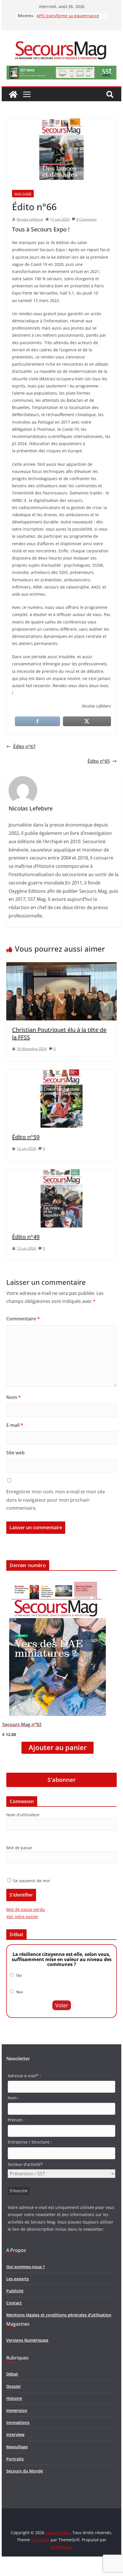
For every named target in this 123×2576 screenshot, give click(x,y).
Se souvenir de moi (31, 1881)
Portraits (15, 2459)
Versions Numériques (27, 2340)
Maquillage (17, 2447)
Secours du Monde (25, 2471)
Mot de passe (19, 1848)
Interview (15, 2434)
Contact (14, 2303)
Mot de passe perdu (26, 1909)
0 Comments (87, 219)
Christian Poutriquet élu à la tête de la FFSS (59, 1033)
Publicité (15, 2291)
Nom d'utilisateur (23, 1815)
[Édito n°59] (61, 1073)
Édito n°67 (24, 747)
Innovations (18, 2422)
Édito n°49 (26, 1237)
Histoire (14, 2398)
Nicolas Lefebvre (30, 219)
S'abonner (62, 1780)
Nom (14, 1397)
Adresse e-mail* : (24, 2076)
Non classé (23, 194)
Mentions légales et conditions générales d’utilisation (59, 2315)
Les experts (18, 2279)
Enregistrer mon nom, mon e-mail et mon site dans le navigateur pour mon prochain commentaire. (56, 1500)
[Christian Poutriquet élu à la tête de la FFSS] (61, 966)
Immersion (17, 2410)
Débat (12, 2374)
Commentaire (23, 1319)
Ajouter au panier (58, 1747)
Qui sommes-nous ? (25, 2267)
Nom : (13, 2098)
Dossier (14, 2386)
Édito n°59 (26, 1137)
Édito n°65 (99, 761)
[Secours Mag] (13, 94)
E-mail (15, 1425)
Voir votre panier (22, 1917)
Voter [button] (62, 2005)
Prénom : (16, 2120)
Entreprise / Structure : (30, 2142)
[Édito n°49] (61, 1173)
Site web (15, 1453)
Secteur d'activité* (25, 2164)
